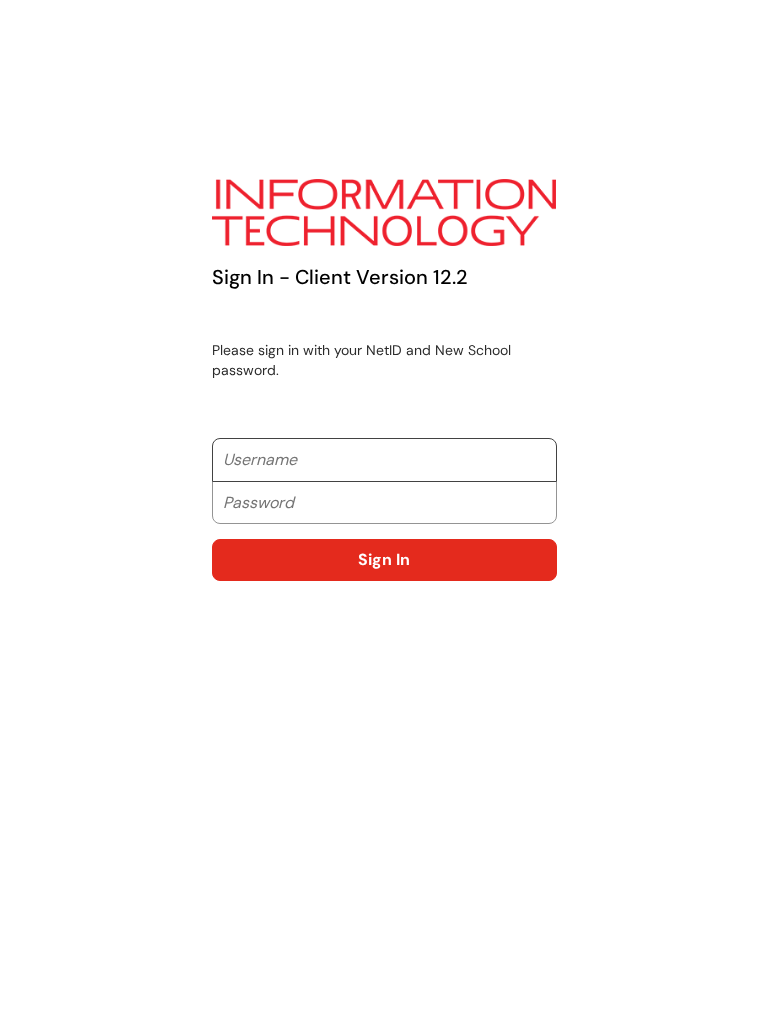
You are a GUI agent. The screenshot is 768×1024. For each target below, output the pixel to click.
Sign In (384, 559)
